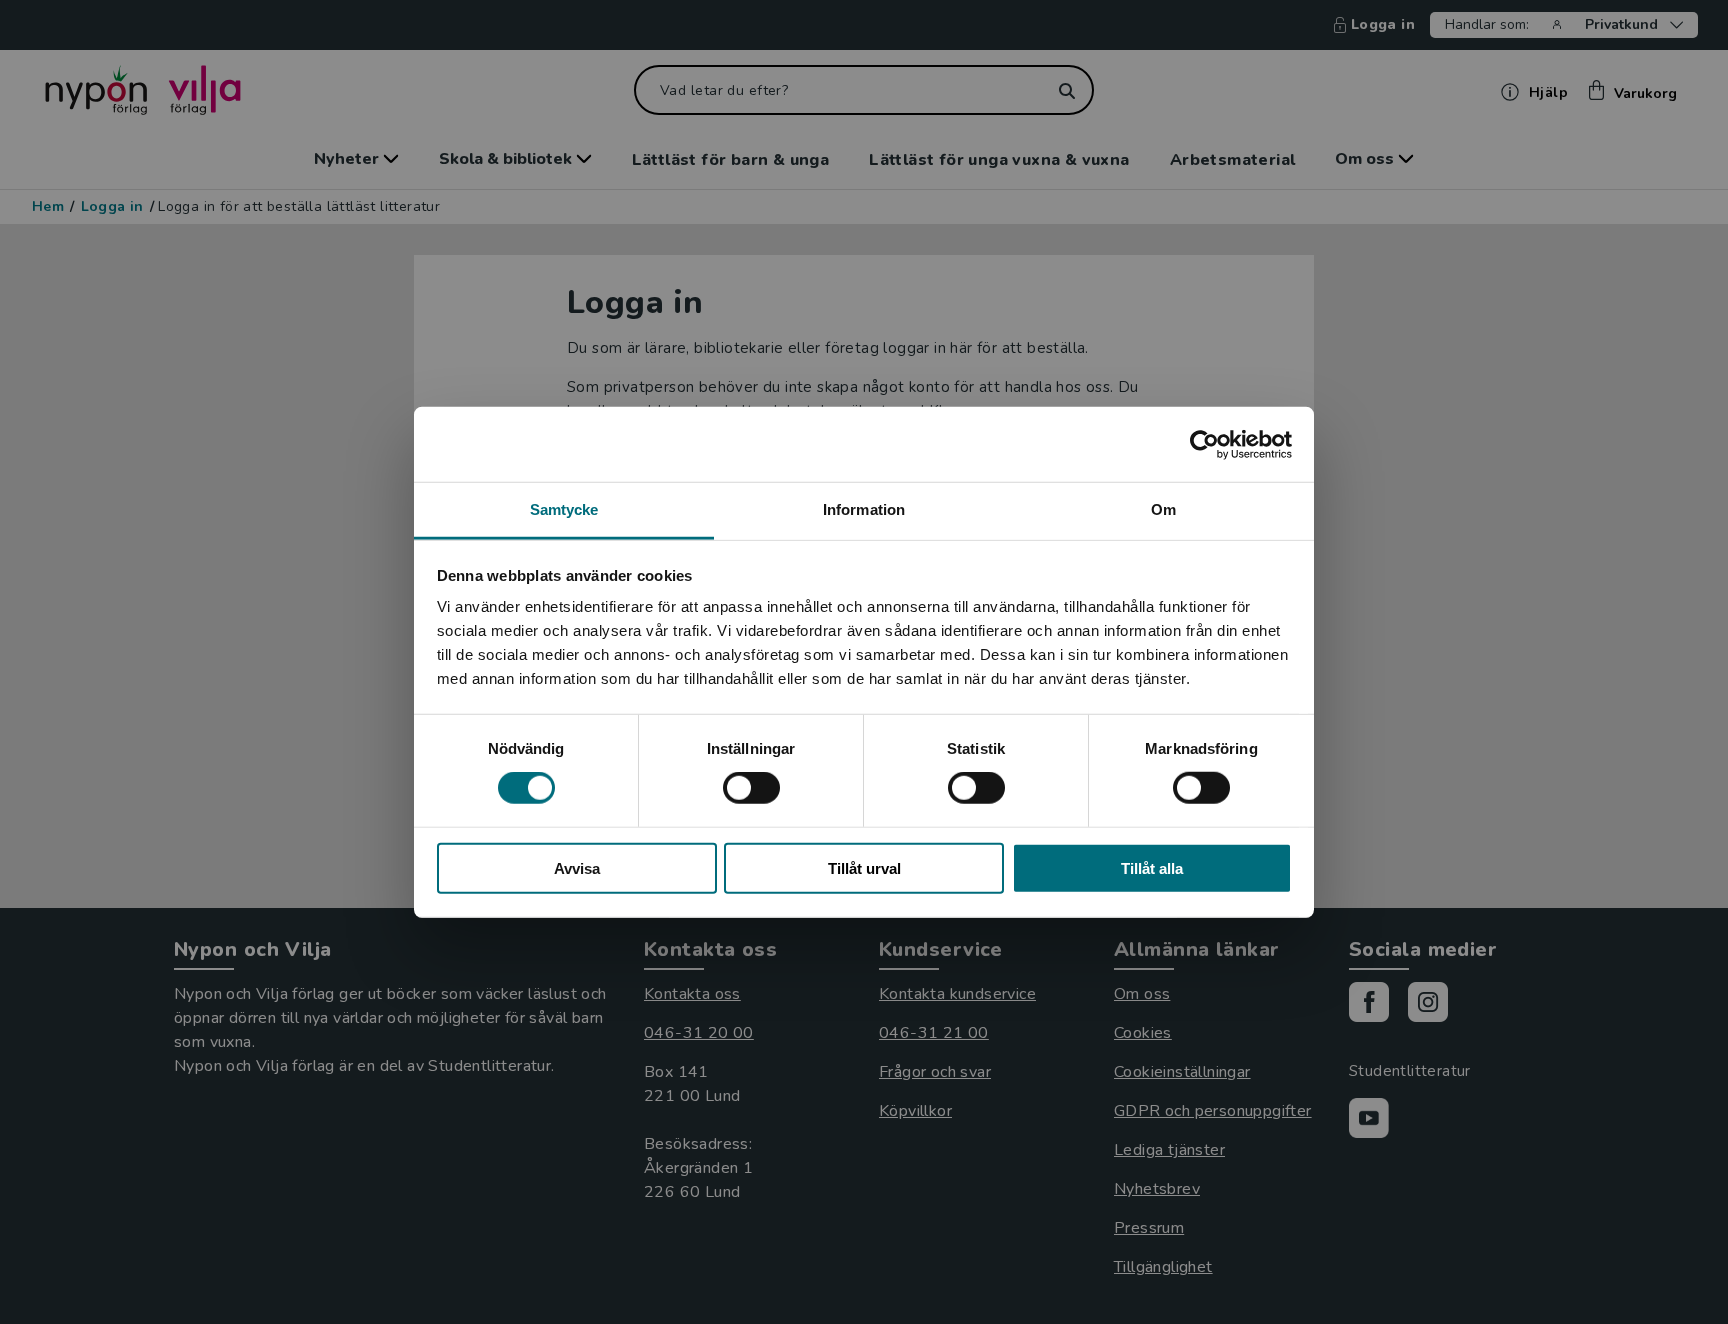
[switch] (751, 788)
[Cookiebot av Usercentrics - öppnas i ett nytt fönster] (1204, 444)
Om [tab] (1163, 509)
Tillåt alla (1152, 868)
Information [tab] (864, 509)
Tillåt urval (864, 868)
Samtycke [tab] (564, 509)
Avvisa (577, 868)
